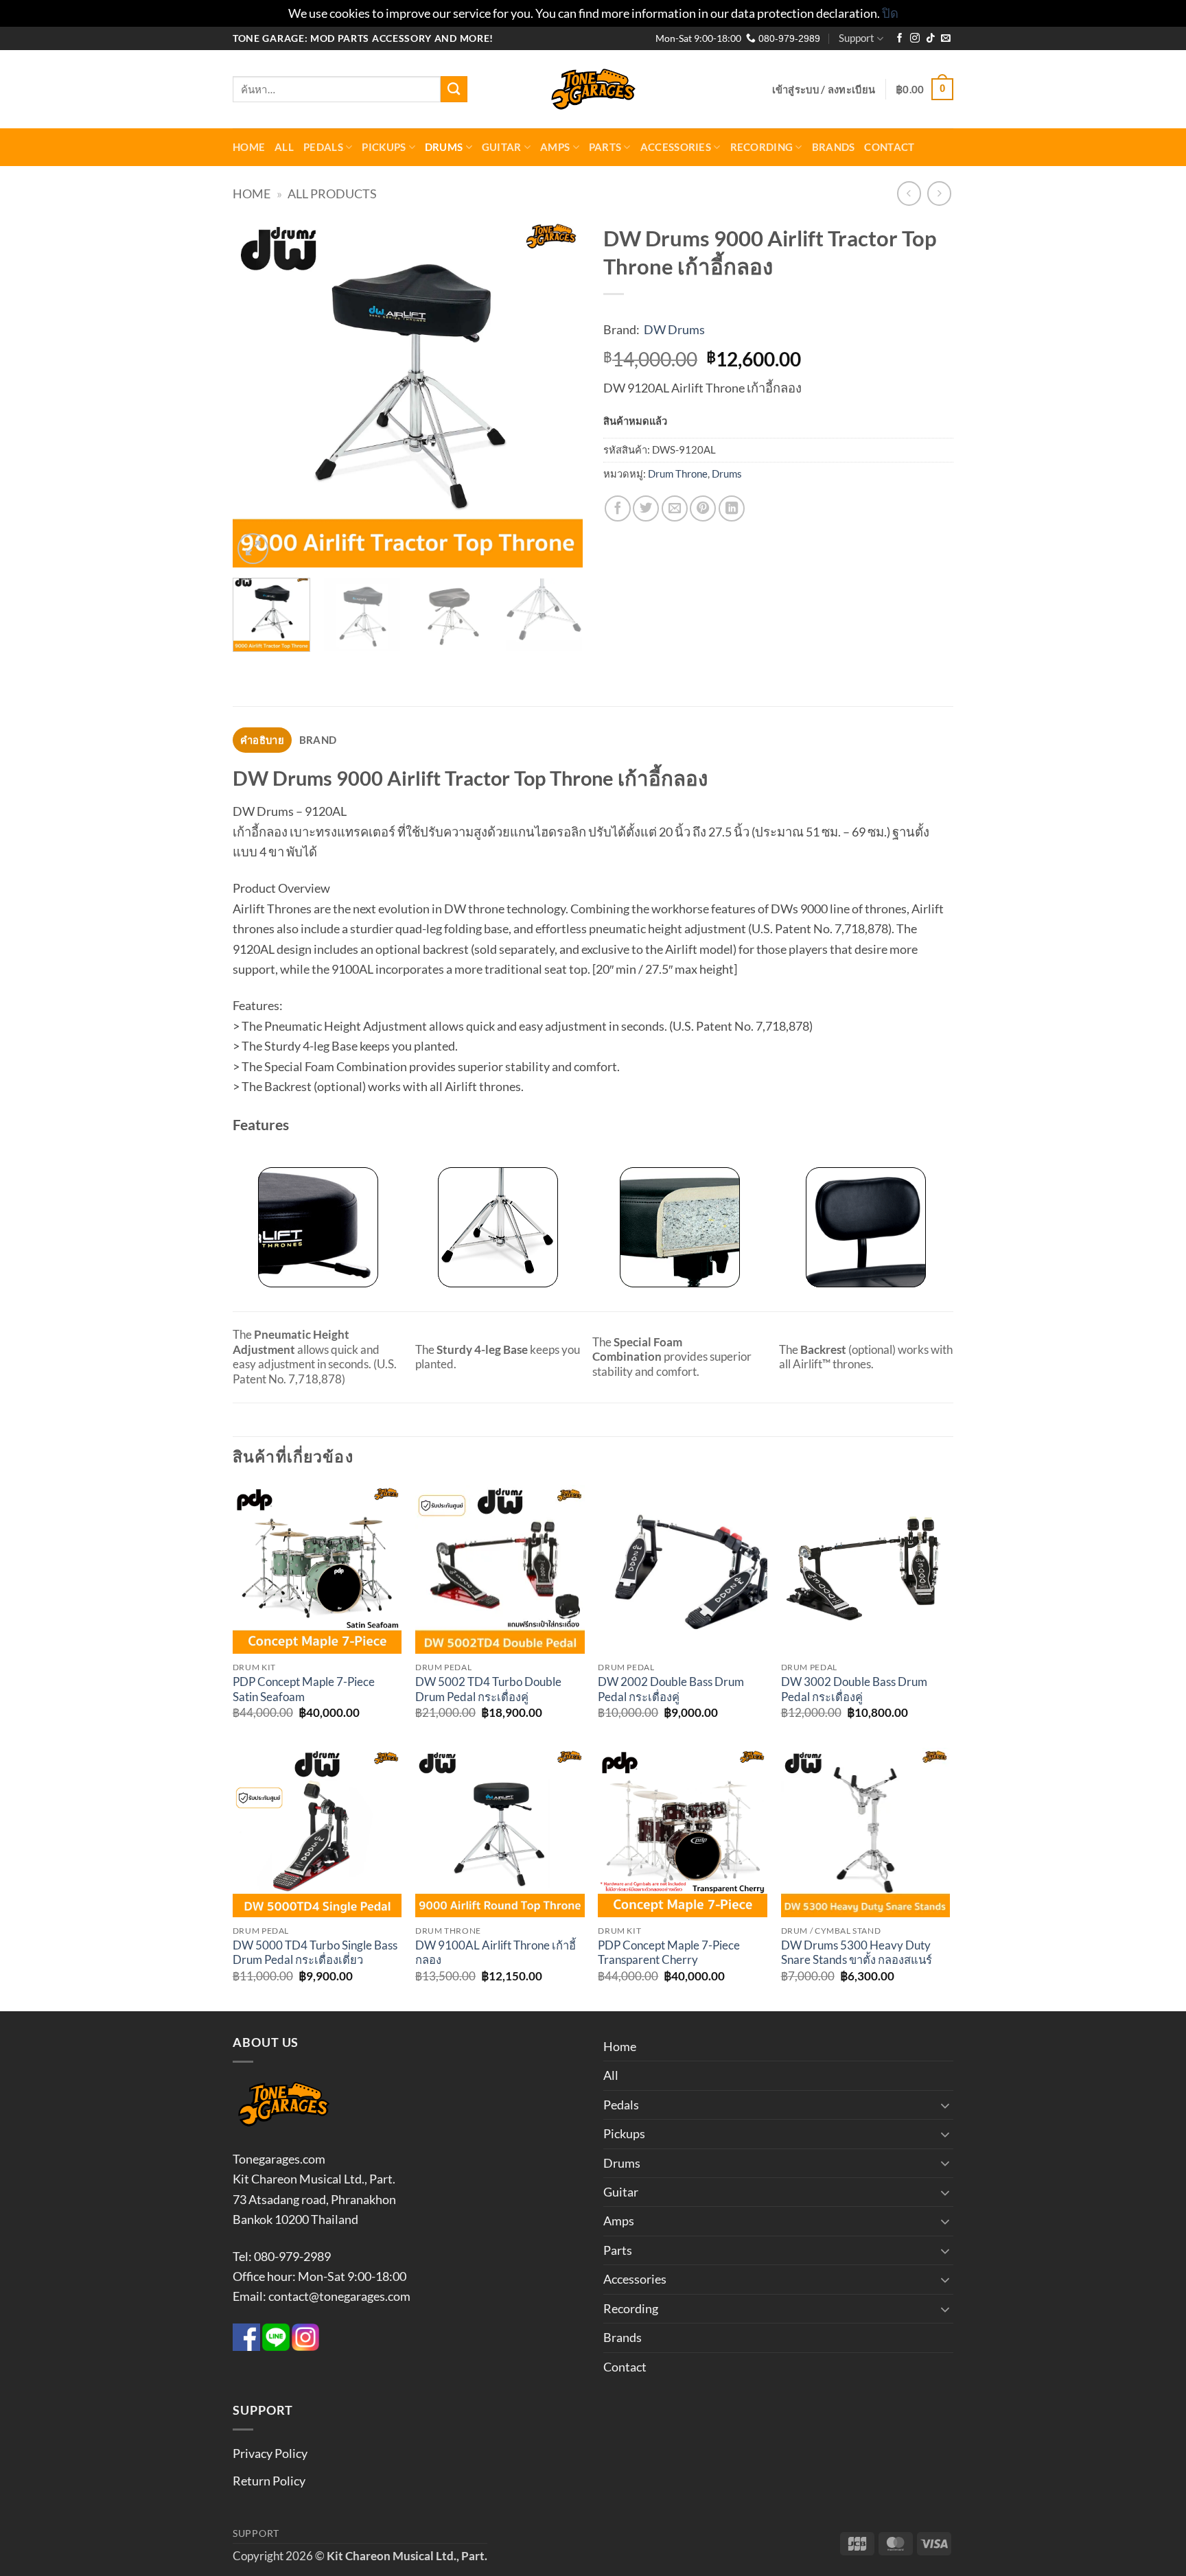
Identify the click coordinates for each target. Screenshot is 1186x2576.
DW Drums (674, 329)
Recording (762, 147)
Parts (605, 147)
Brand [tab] (318, 740)
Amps (555, 147)
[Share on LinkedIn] (732, 508)
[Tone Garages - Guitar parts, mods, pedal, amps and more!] (593, 90)
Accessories (676, 147)
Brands (834, 147)
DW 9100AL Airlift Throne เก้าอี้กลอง (496, 1953)
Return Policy (269, 2481)
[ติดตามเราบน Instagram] (915, 39)
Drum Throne (678, 473)
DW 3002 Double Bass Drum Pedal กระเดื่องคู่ (854, 1689)
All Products (332, 194)
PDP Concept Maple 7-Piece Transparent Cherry (669, 1953)
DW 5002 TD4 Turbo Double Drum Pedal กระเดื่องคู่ (488, 1689)
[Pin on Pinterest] (703, 508)
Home (249, 147)
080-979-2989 (788, 39)
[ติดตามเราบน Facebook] (900, 39)
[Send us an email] (946, 39)
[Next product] (909, 194)
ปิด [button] (890, 13)
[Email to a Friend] (675, 508)
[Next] (559, 393)
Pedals (323, 147)
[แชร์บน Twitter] (646, 508)
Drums (444, 147)
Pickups (384, 147)
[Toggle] (945, 2105)
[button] (824, 89)
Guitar (502, 147)
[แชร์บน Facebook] (618, 508)
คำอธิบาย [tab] (262, 740)
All (284, 147)
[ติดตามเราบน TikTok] (931, 39)
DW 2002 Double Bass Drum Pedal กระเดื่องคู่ (671, 1689)
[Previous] (257, 393)
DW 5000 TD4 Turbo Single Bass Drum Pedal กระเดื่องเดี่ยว (315, 1953)
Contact (889, 147)
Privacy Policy (270, 2453)
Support (857, 38)
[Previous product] (940, 194)
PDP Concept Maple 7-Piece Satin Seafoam (304, 1689)
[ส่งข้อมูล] (454, 89)
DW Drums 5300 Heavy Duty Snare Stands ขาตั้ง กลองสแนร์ (857, 1953)
